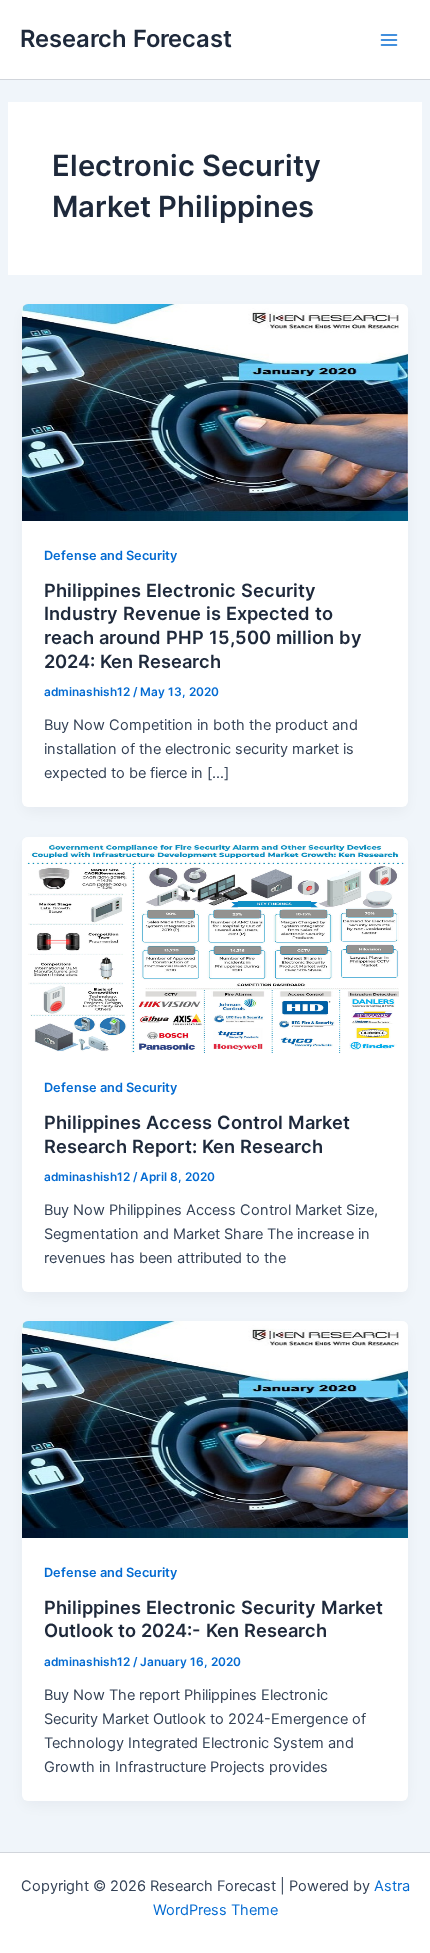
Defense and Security (110, 555)
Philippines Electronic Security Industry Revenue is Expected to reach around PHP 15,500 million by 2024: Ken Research (203, 625)
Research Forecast (126, 38)
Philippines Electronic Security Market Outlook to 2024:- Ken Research (213, 1619)
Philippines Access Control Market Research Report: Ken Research (197, 1134)
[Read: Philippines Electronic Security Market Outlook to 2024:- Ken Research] (214, 1429)
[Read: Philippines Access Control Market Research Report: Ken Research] (214, 944)
